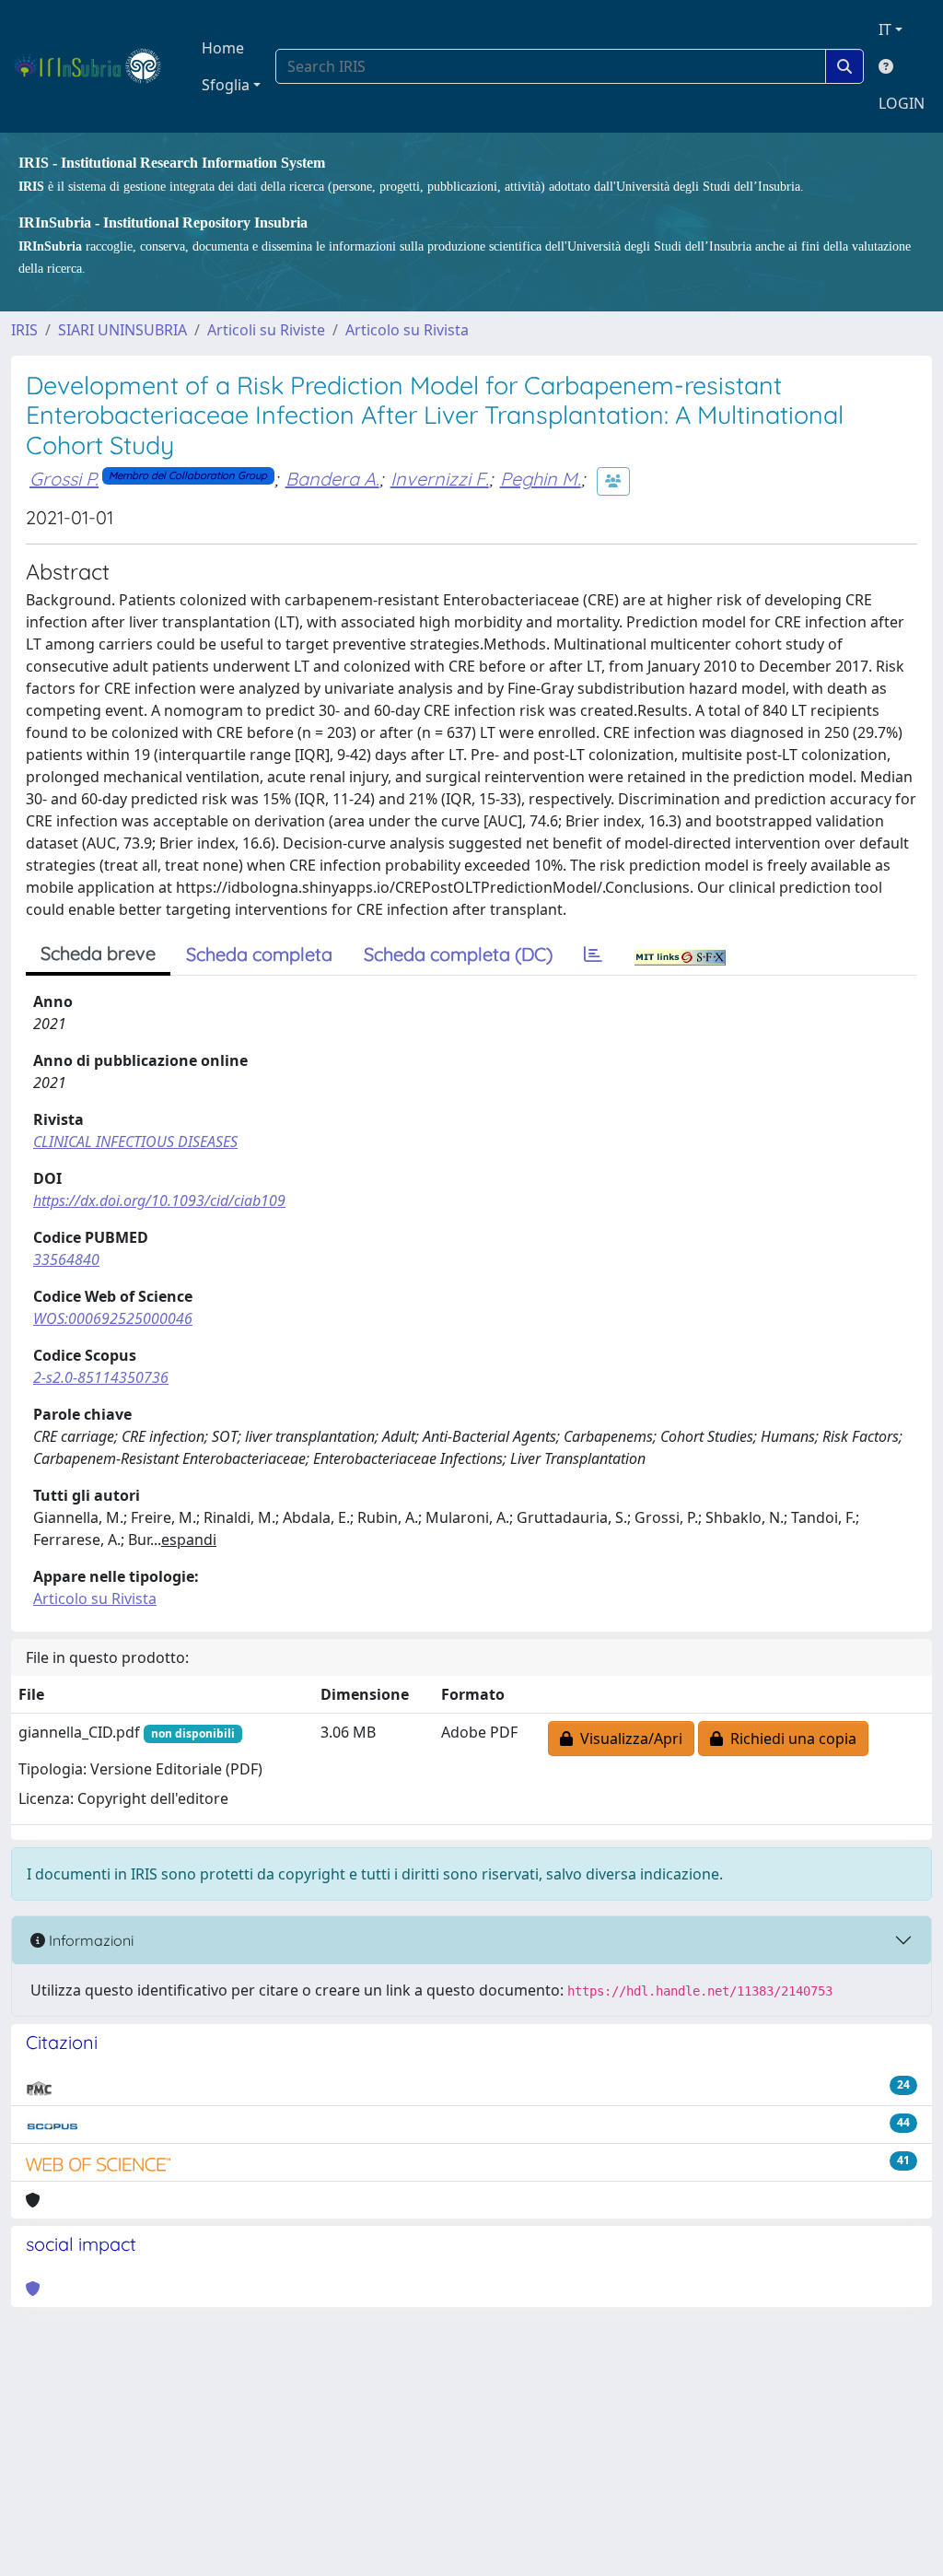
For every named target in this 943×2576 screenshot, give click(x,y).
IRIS (24, 330)
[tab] (593, 954)
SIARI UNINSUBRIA (122, 330)
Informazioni (89, 1940)
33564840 (66, 1259)
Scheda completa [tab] (259, 954)
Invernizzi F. (440, 479)
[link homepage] (95, 66)
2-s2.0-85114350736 (101, 1377)
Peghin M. (541, 479)
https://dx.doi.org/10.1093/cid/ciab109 (159, 1200)
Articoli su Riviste (266, 330)
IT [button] (885, 29)
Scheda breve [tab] (98, 953)
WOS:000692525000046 (113, 1318)
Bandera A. (332, 479)
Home (223, 48)
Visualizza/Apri (628, 1739)
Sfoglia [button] (226, 85)
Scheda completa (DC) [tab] (458, 954)
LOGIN (902, 103)
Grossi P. (64, 479)
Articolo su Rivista (407, 330)
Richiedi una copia (790, 1739)
